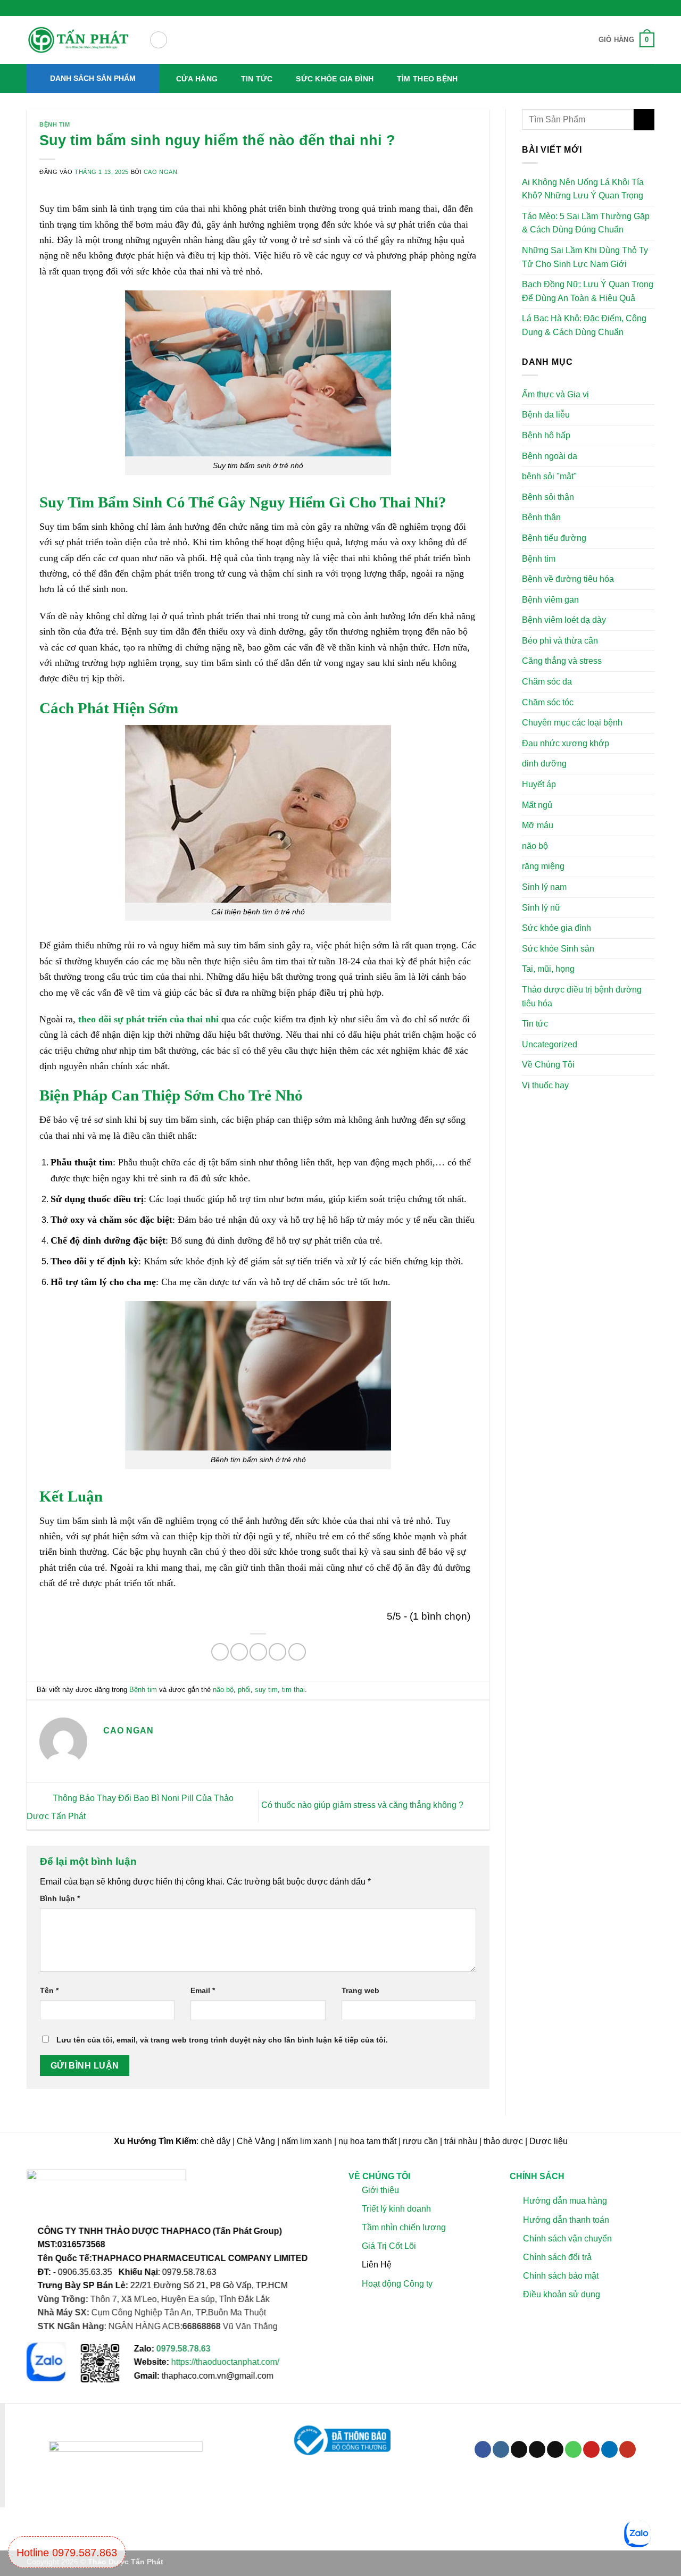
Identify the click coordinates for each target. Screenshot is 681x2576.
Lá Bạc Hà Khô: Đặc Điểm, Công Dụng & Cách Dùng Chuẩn (584, 325)
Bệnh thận (541, 517)
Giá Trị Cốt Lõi (389, 2246)
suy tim (266, 1690)
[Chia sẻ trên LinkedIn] (297, 1652)
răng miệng (543, 866)
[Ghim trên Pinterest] (277, 1652)
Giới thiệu (380, 2190)
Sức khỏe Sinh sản (558, 949)
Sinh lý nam (544, 887)
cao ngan (160, 172)
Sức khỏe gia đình (335, 79)
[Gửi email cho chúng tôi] (555, 2449)
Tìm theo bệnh (427, 79)
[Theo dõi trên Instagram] (501, 2449)
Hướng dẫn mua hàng (564, 2201)
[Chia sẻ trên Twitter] (239, 1652)
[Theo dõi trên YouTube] (628, 2449)
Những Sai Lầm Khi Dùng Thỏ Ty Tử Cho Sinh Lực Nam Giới (585, 257)
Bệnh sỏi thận (548, 497)
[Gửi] (644, 119)
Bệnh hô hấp (546, 435)
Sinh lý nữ (541, 907)
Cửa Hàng (197, 79)
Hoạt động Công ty (397, 2283)
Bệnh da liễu (546, 415)
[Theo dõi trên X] (537, 2449)
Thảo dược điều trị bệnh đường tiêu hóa (582, 997)
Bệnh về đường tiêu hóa (568, 579)
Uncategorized (550, 1044)
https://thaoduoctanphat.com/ (225, 2362)
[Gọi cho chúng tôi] (573, 2449)
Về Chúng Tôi (548, 1065)
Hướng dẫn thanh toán (566, 2220)
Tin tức (257, 79)
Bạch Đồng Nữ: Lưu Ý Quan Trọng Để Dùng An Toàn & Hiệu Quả (588, 291)
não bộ (223, 1690)
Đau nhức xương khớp (566, 743)
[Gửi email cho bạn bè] (258, 1652)
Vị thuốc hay (545, 1085)
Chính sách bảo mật (560, 2276)
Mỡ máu (538, 825)
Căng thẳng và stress (562, 661)
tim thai (293, 1690)
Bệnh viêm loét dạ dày (564, 620)
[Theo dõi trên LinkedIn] (609, 2449)
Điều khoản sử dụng (561, 2294)
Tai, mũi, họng (548, 969)
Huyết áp (539, 784)
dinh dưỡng (544, 764)
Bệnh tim (55, 124)
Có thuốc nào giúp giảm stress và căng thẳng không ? (363, 1806)
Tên (49, 1990)
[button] (159, 40)
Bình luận (60, 1898)
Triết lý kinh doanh (396, 2209)
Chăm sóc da (547, 682)
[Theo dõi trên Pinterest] (591, 2449)
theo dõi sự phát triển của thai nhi (147, 1019)
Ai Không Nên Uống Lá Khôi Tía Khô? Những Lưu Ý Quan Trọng (583, 189)
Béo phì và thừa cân (560, 641)
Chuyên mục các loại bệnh (572, 723)
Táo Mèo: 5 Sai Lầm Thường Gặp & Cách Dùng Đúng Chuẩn (586, 223)
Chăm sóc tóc (548, 702)
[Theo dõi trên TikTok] (519, 2449)
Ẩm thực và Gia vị (555, 394)
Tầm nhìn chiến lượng (404, 2227)
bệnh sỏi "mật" (549, 476)
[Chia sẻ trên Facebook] (220, 1652)
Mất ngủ (537, 805)
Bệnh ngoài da (550, 456)
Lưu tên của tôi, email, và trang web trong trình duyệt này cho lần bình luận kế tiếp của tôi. (222, 2040)
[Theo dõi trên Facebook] (483, 2449)
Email (203, 1990)
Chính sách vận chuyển (567, 2239)
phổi (244, 1690)
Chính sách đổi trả (557, 2257)
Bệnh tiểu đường (554, 538)
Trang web (360, 1990)
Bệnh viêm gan (550, 599)
